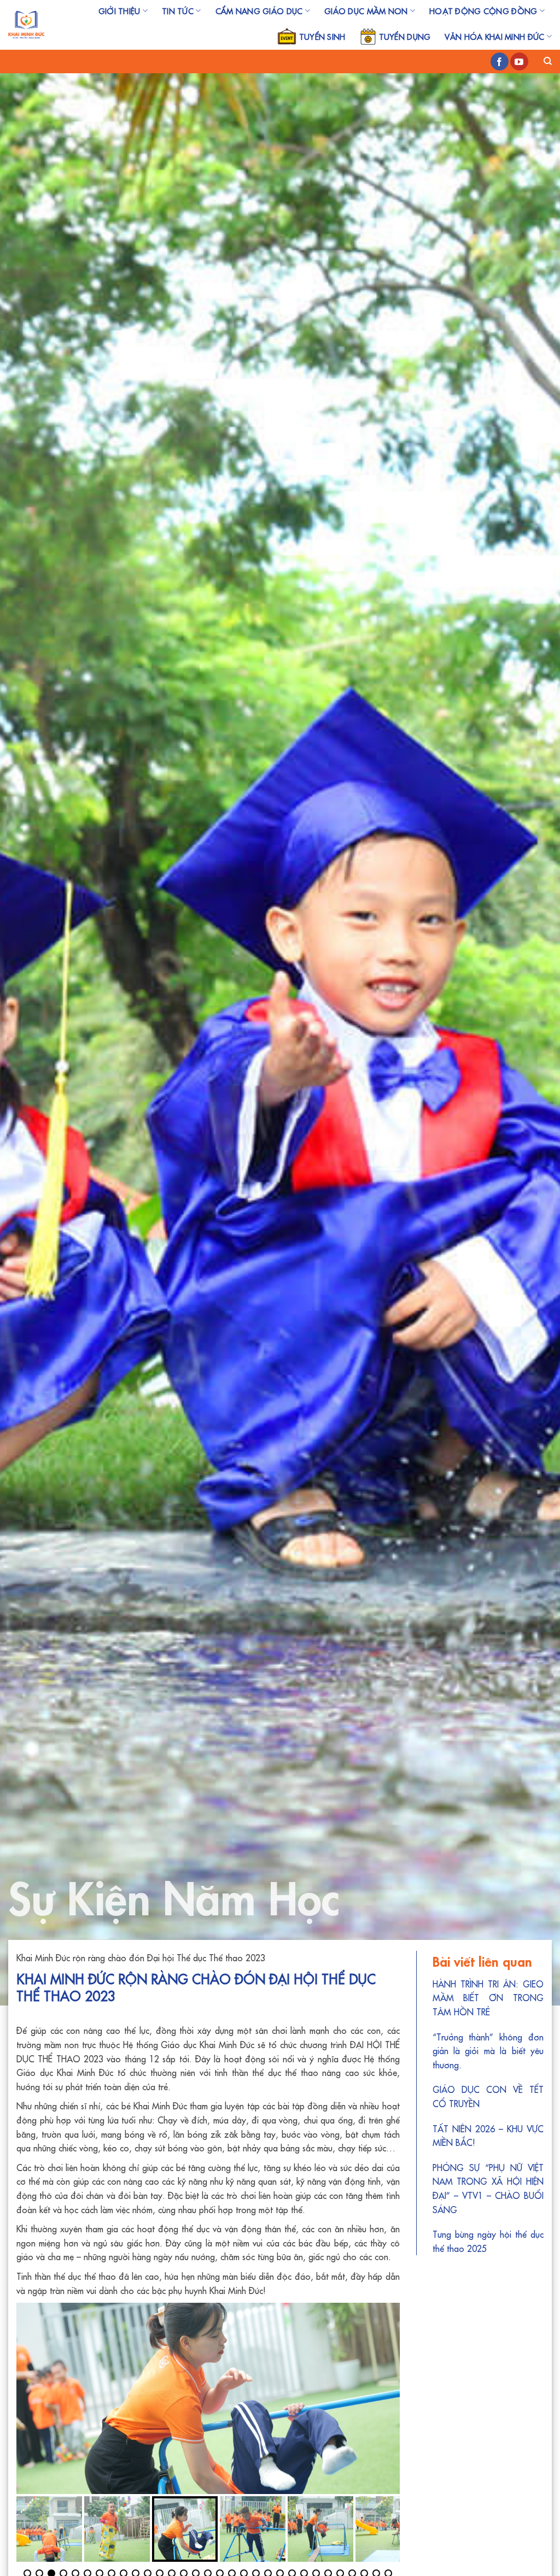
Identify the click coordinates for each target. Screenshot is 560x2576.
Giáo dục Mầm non (366, 11)
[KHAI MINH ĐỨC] (26, 25)
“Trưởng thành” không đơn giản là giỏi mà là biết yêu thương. (488, 2051)
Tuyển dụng (405, 37)
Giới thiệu (119, 11)
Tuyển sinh (322, 37)
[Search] (548, 61)
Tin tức (178, 11)
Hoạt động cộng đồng (483, 11)
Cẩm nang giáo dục (259, 11)
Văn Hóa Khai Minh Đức (494, 37)
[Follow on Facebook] (500, 62)
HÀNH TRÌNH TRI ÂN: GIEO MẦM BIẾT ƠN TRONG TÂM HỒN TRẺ (488, 1998)
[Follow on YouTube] (519, 62)
